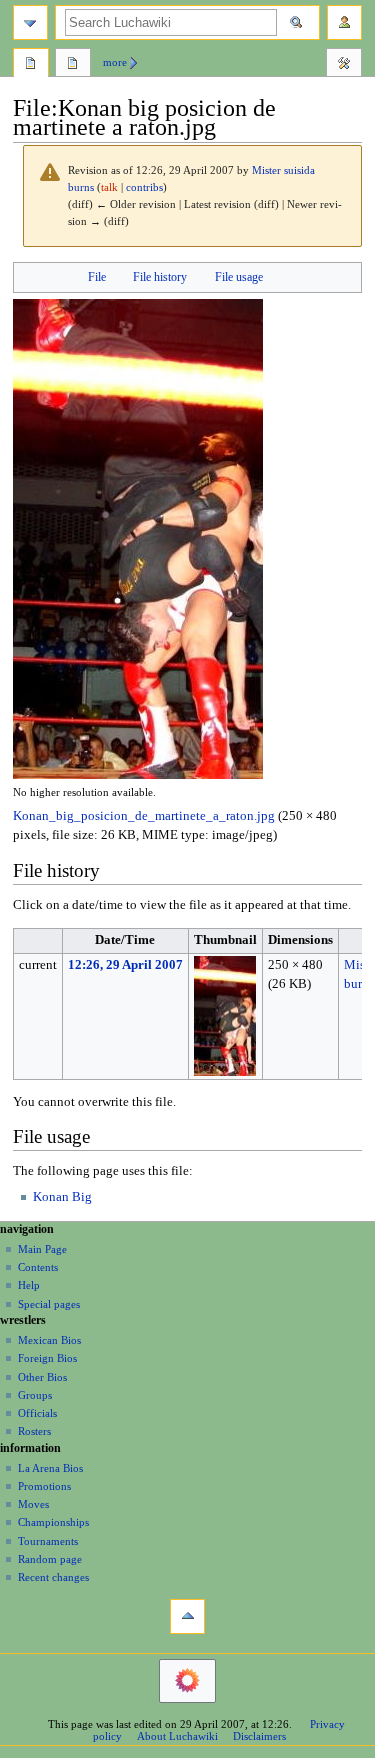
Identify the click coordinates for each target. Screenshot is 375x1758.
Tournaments (48, 1541)
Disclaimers (259, 1736)
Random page (50, 1559)
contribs (144, 187)
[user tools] (344, 22)
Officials (37, 1413)
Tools (344, 65)
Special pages (49, 1304)
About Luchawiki (177, 1736)
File (97, 277)
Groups (35, 1395)
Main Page (42, 1249)
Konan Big (62, 1197)
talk (109, 187)
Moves (33, 1504)
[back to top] (187, 1616)
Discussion (73, 65)
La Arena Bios (50, 1468)
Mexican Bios (49, 1340)
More (115, 62)
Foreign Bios (47, 1358)
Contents (38, 1267)
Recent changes (53, 1577)
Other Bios (42, 1377)
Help (29, 1285)
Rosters (34, 1431)
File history (160, 277)
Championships (53, 1522)
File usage (239, 277)
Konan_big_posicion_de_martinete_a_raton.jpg (144, 816)
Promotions (44, 1486)
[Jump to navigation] (30, 22)
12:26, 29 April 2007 (125, 965)
